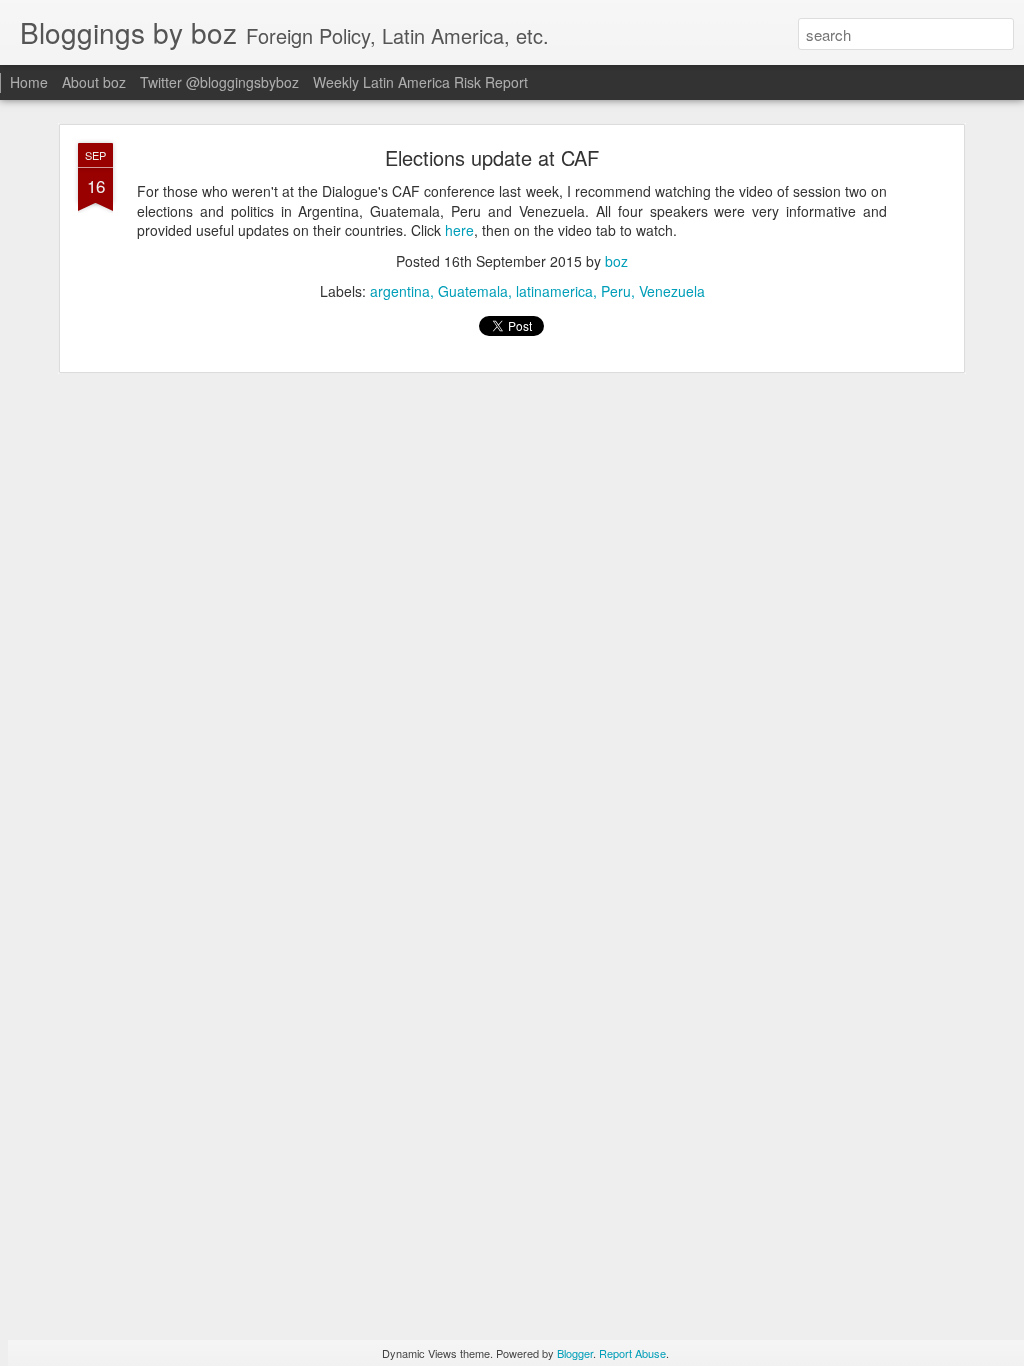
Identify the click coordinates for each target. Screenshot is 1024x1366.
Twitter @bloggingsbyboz (219, 82)
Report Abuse (632, 1353)
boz (616, 261)
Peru (616, 291)
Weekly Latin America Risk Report (420, 82)
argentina (400, 291)
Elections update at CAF (492, 157)
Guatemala (473, 291)
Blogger (575, 1353)
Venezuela (672, 291)
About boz (94, 82)
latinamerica (554, 291)
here (459, 230)
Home (29, 82)
